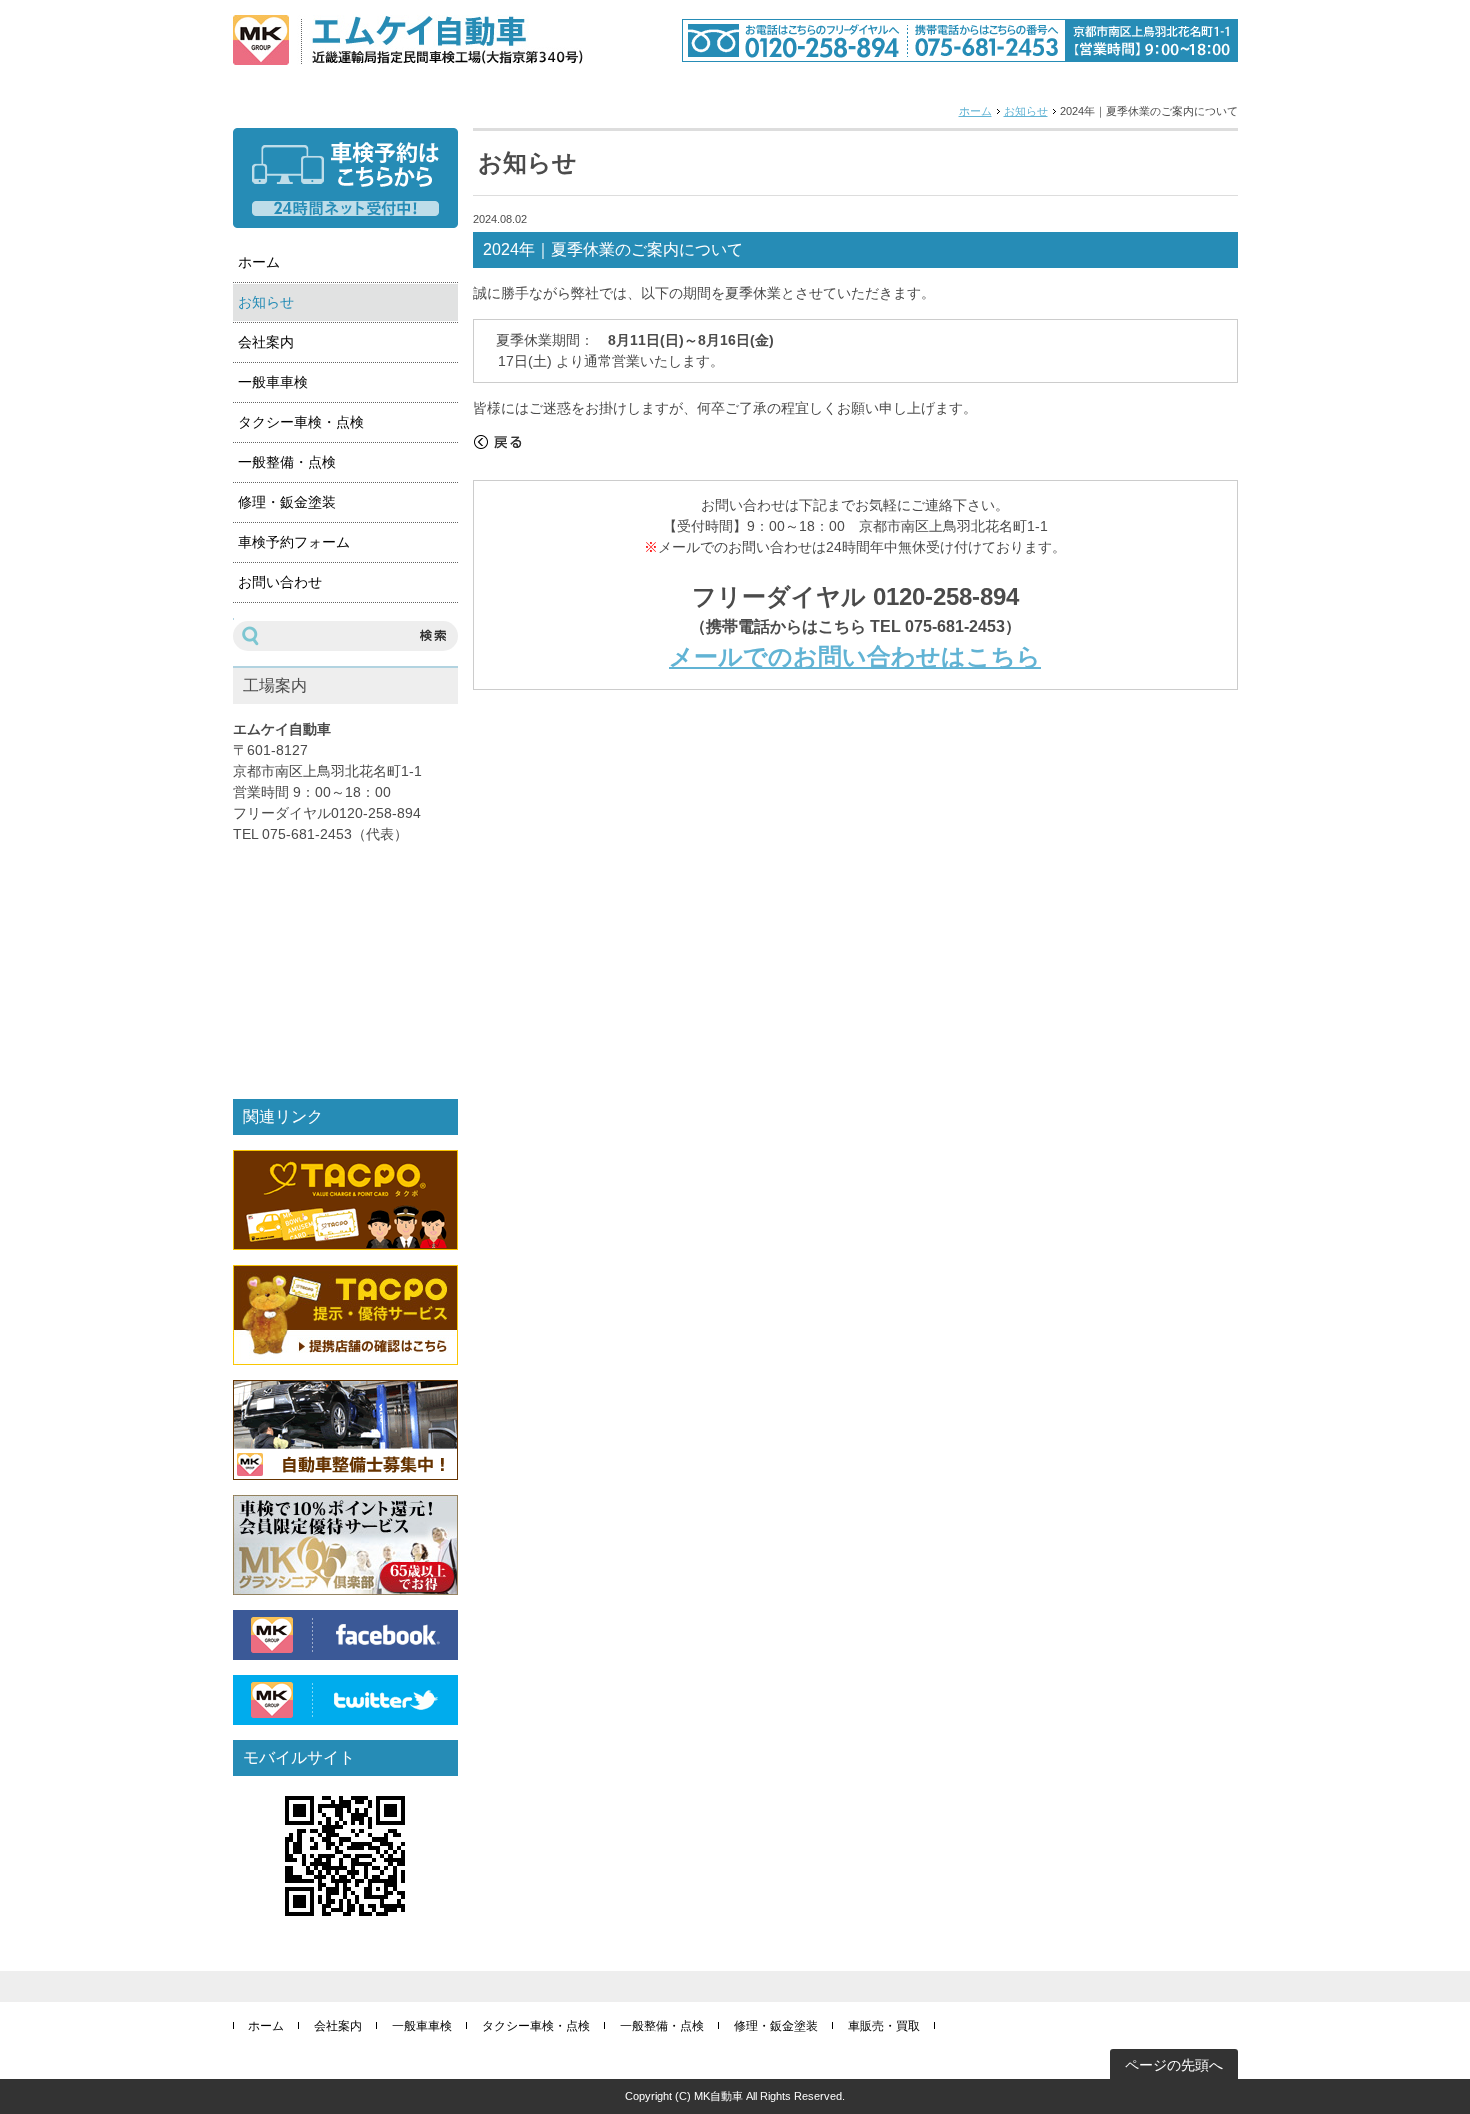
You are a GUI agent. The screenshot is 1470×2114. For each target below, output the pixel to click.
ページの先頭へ (1174, 2065)
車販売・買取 (884, 2026)
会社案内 (266, 342)
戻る (498, 442)
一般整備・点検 (287, 462)
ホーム (975, 111)
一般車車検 (273, 382)
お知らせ (1026, 111)
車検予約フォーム (294, 542)
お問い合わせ (280, 582)
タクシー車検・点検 (301, 422)
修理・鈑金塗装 (287, 502)
